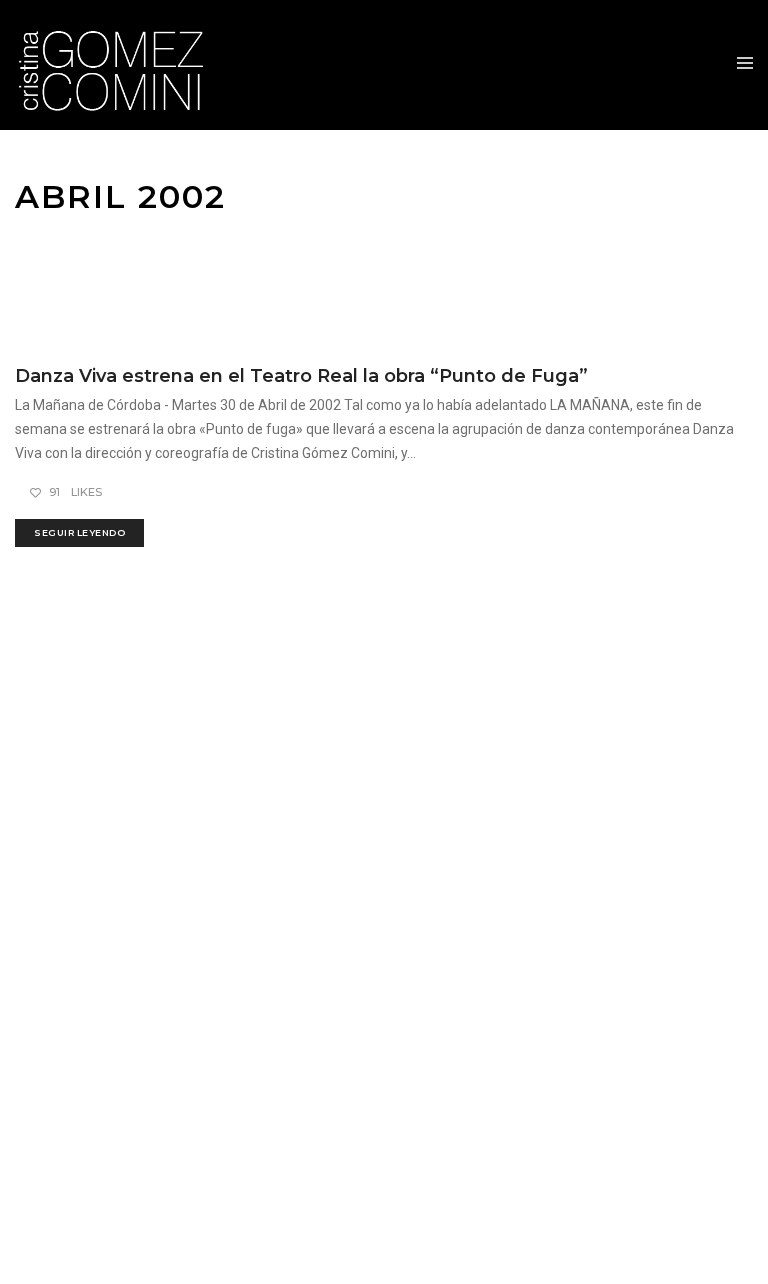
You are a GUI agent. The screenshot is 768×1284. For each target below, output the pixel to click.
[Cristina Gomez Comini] (122, 65)
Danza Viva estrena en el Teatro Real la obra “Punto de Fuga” (301, 376)
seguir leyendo (79, 532)
